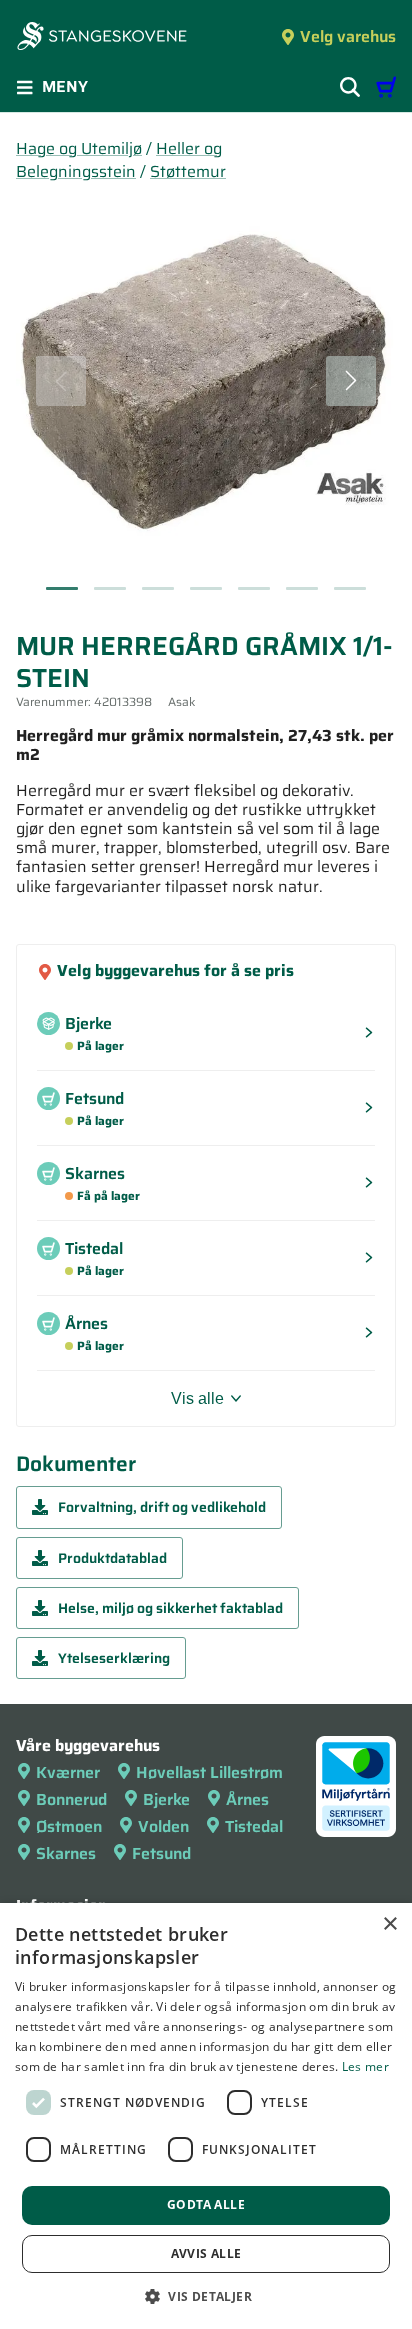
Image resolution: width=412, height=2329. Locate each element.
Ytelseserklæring (114, 1658)
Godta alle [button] (206, 2204)
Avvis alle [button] (206, 2253)
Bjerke (166, 1799)
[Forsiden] (102, 38)
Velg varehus (348, 36)
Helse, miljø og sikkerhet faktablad (170, 1608)
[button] (206, 2296)
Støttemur (188, 171)
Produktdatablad (112, 1558)
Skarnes (66, 1853)
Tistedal (254, 1826)
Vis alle (197, 1398)
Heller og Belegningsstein (119, 160)
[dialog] (206, 2116)
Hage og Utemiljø (79, 148)
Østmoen (69, 1826)
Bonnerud (71, 1799)
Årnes (247, 1799)
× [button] (389, 1924)
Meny (65, 86)
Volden (163, 1826)
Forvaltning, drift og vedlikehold (162, 1507)
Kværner (68, 1772)
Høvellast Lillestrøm (209, 1772)
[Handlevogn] (386, 87)
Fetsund (161, 1853)
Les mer (365, 2066)
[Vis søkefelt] (350, 87)
